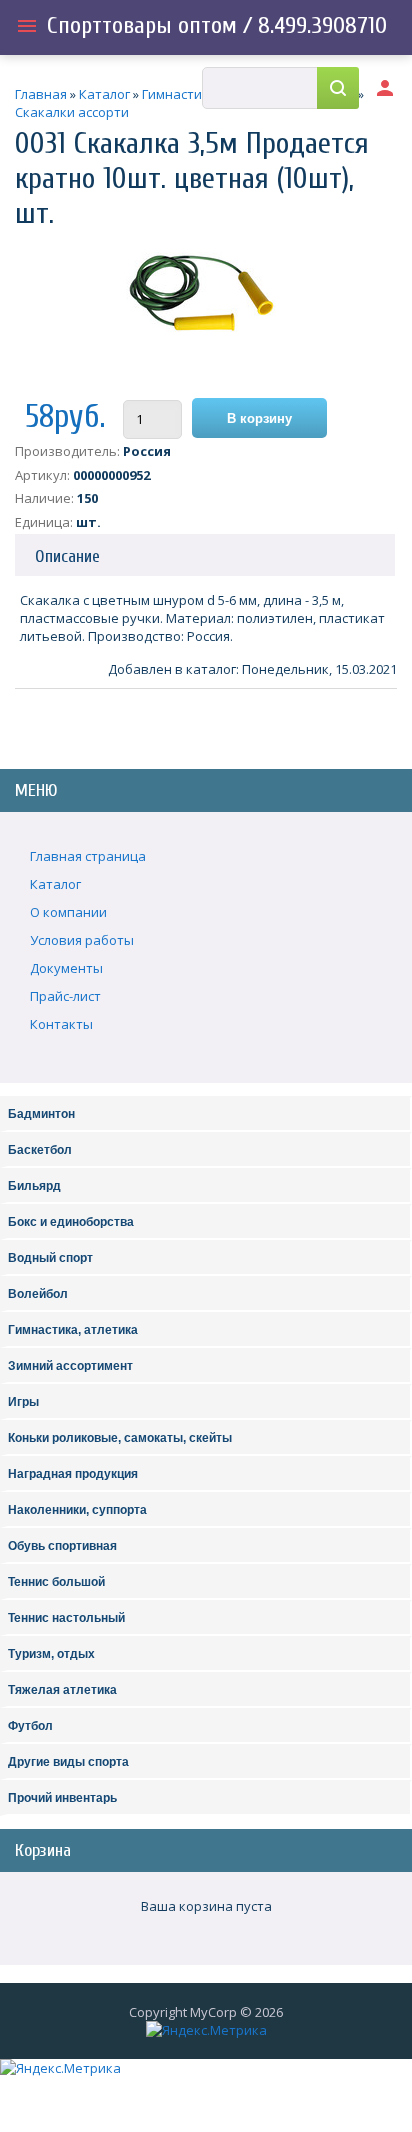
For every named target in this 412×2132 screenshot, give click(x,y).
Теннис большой (56, 1582)
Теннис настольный (66, 1618)
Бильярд (34, 1186)
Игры (23, 1402)
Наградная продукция (73, 1474)
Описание (67, 556)
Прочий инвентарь (62, 1798)
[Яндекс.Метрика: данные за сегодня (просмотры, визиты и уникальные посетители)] (206, 2030)
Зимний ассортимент (70, 1366)
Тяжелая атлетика (62, 1690)
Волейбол (38, 1294)
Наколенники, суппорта (77, 1510)
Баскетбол (40, 1150)
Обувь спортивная (62, 1546)
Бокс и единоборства (71, 1222)
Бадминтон (41, 1114)
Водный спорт (50, 1258)
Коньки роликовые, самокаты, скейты (120, 1438)
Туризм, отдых (51, 1654)
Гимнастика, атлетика (73, 1330)
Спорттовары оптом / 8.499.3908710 (217, 25)
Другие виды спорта (68, 1762)
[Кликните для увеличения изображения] (201, 311)
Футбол (30, 1726)
